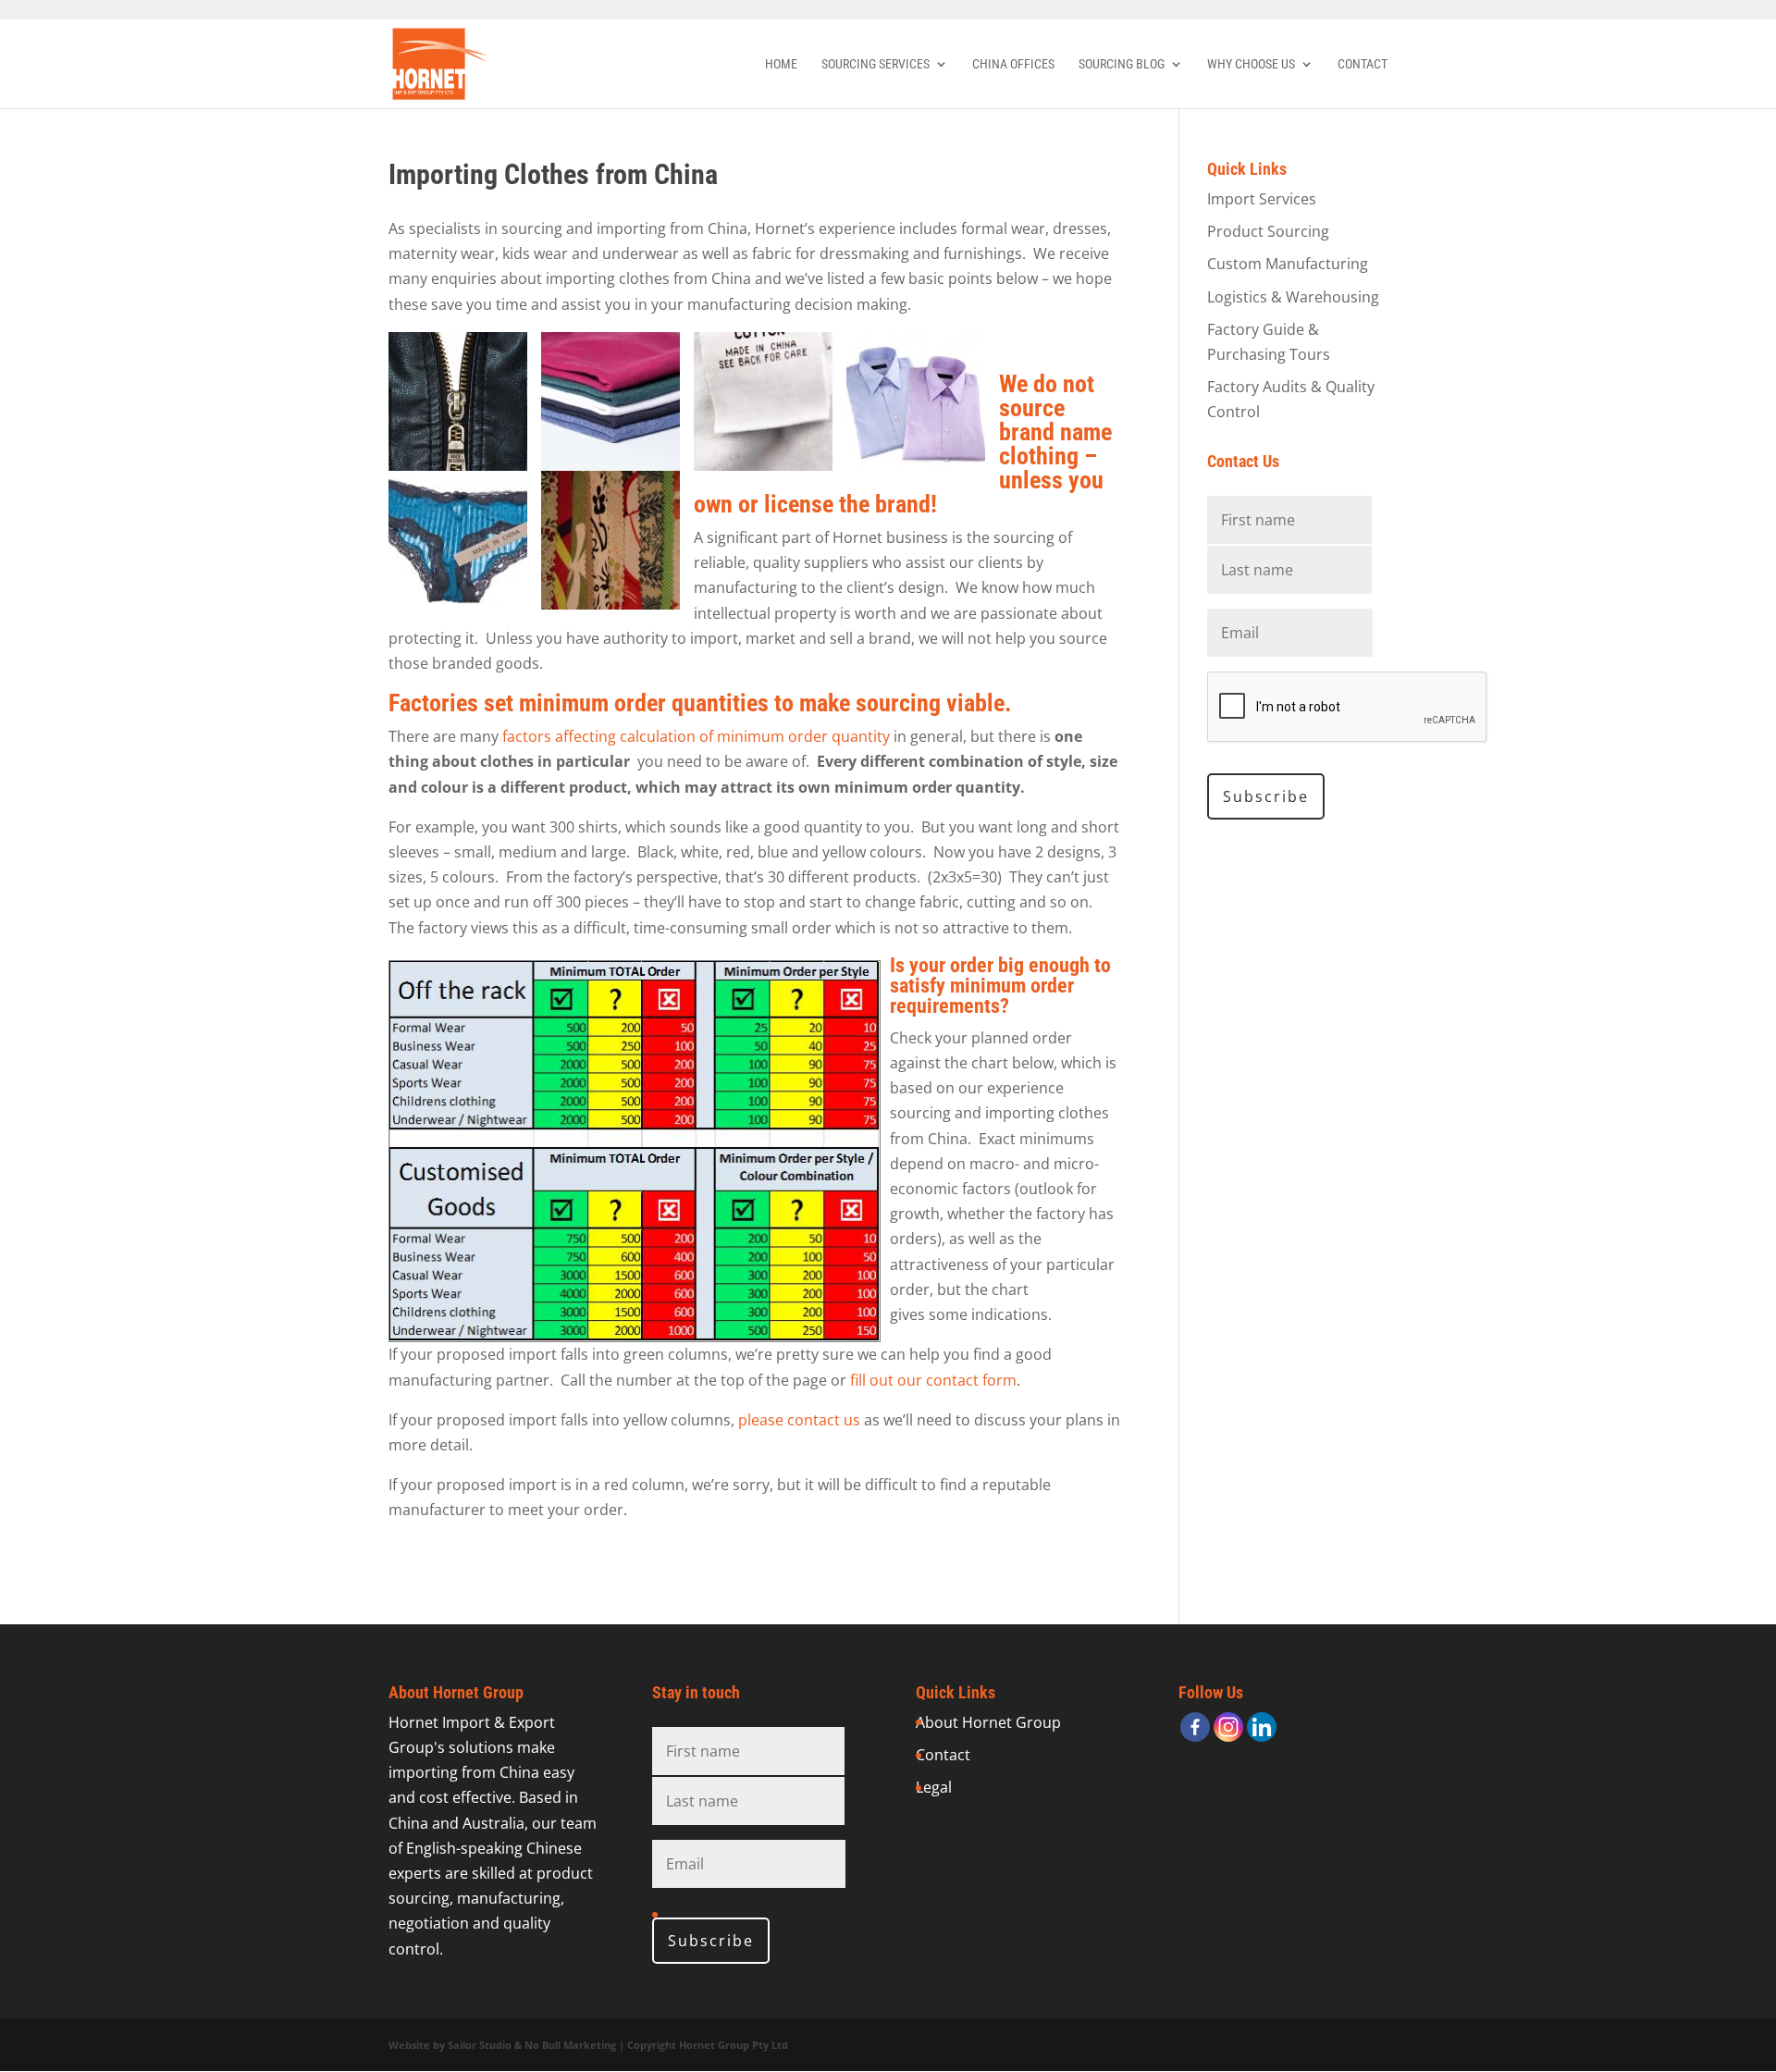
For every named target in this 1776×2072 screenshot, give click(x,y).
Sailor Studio (480, 2045)
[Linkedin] (1262, 1727)
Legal (934, 1787)
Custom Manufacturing (1288, 264)
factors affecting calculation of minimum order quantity (698, 736)
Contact (1363, 64)
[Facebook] (1195, 1727)
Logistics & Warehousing (1293, 297)
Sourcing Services (876, 64)
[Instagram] (1228, 1727)
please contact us (801, 1420)
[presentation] (1348, 708)
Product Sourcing (1268, 231)
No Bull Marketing (570, 2045)
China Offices (1013, 64)
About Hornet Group (988, 1722)
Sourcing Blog (1122, 64)
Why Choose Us (1251, 64)
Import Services (1262, 199)
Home (781, 64)
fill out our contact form (933, 1380)
